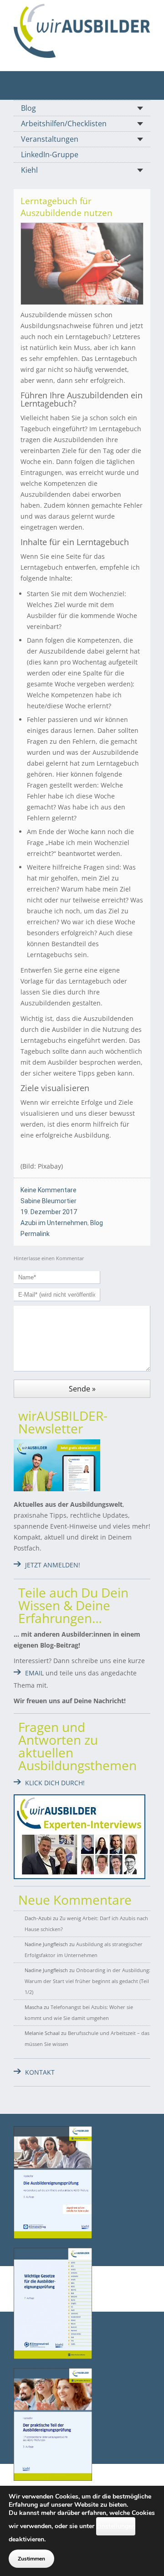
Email (34, 1673)
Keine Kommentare (49, 1190)
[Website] (82, 31)
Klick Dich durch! (55, 1783)
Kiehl (29, 170)
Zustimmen (31, 2559)
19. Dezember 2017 (49, 1212)
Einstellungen (116, 2526)
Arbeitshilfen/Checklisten (64, 124)
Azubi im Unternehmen (54, 1223)
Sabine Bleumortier (49, 1201)
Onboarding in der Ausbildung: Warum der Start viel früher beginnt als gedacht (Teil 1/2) (87, 1981)
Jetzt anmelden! (53, 1565)
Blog (28, 108)
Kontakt (40, 2072)
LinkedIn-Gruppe (50, 155)
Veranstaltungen (50, 139)
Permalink (35, 1234)
